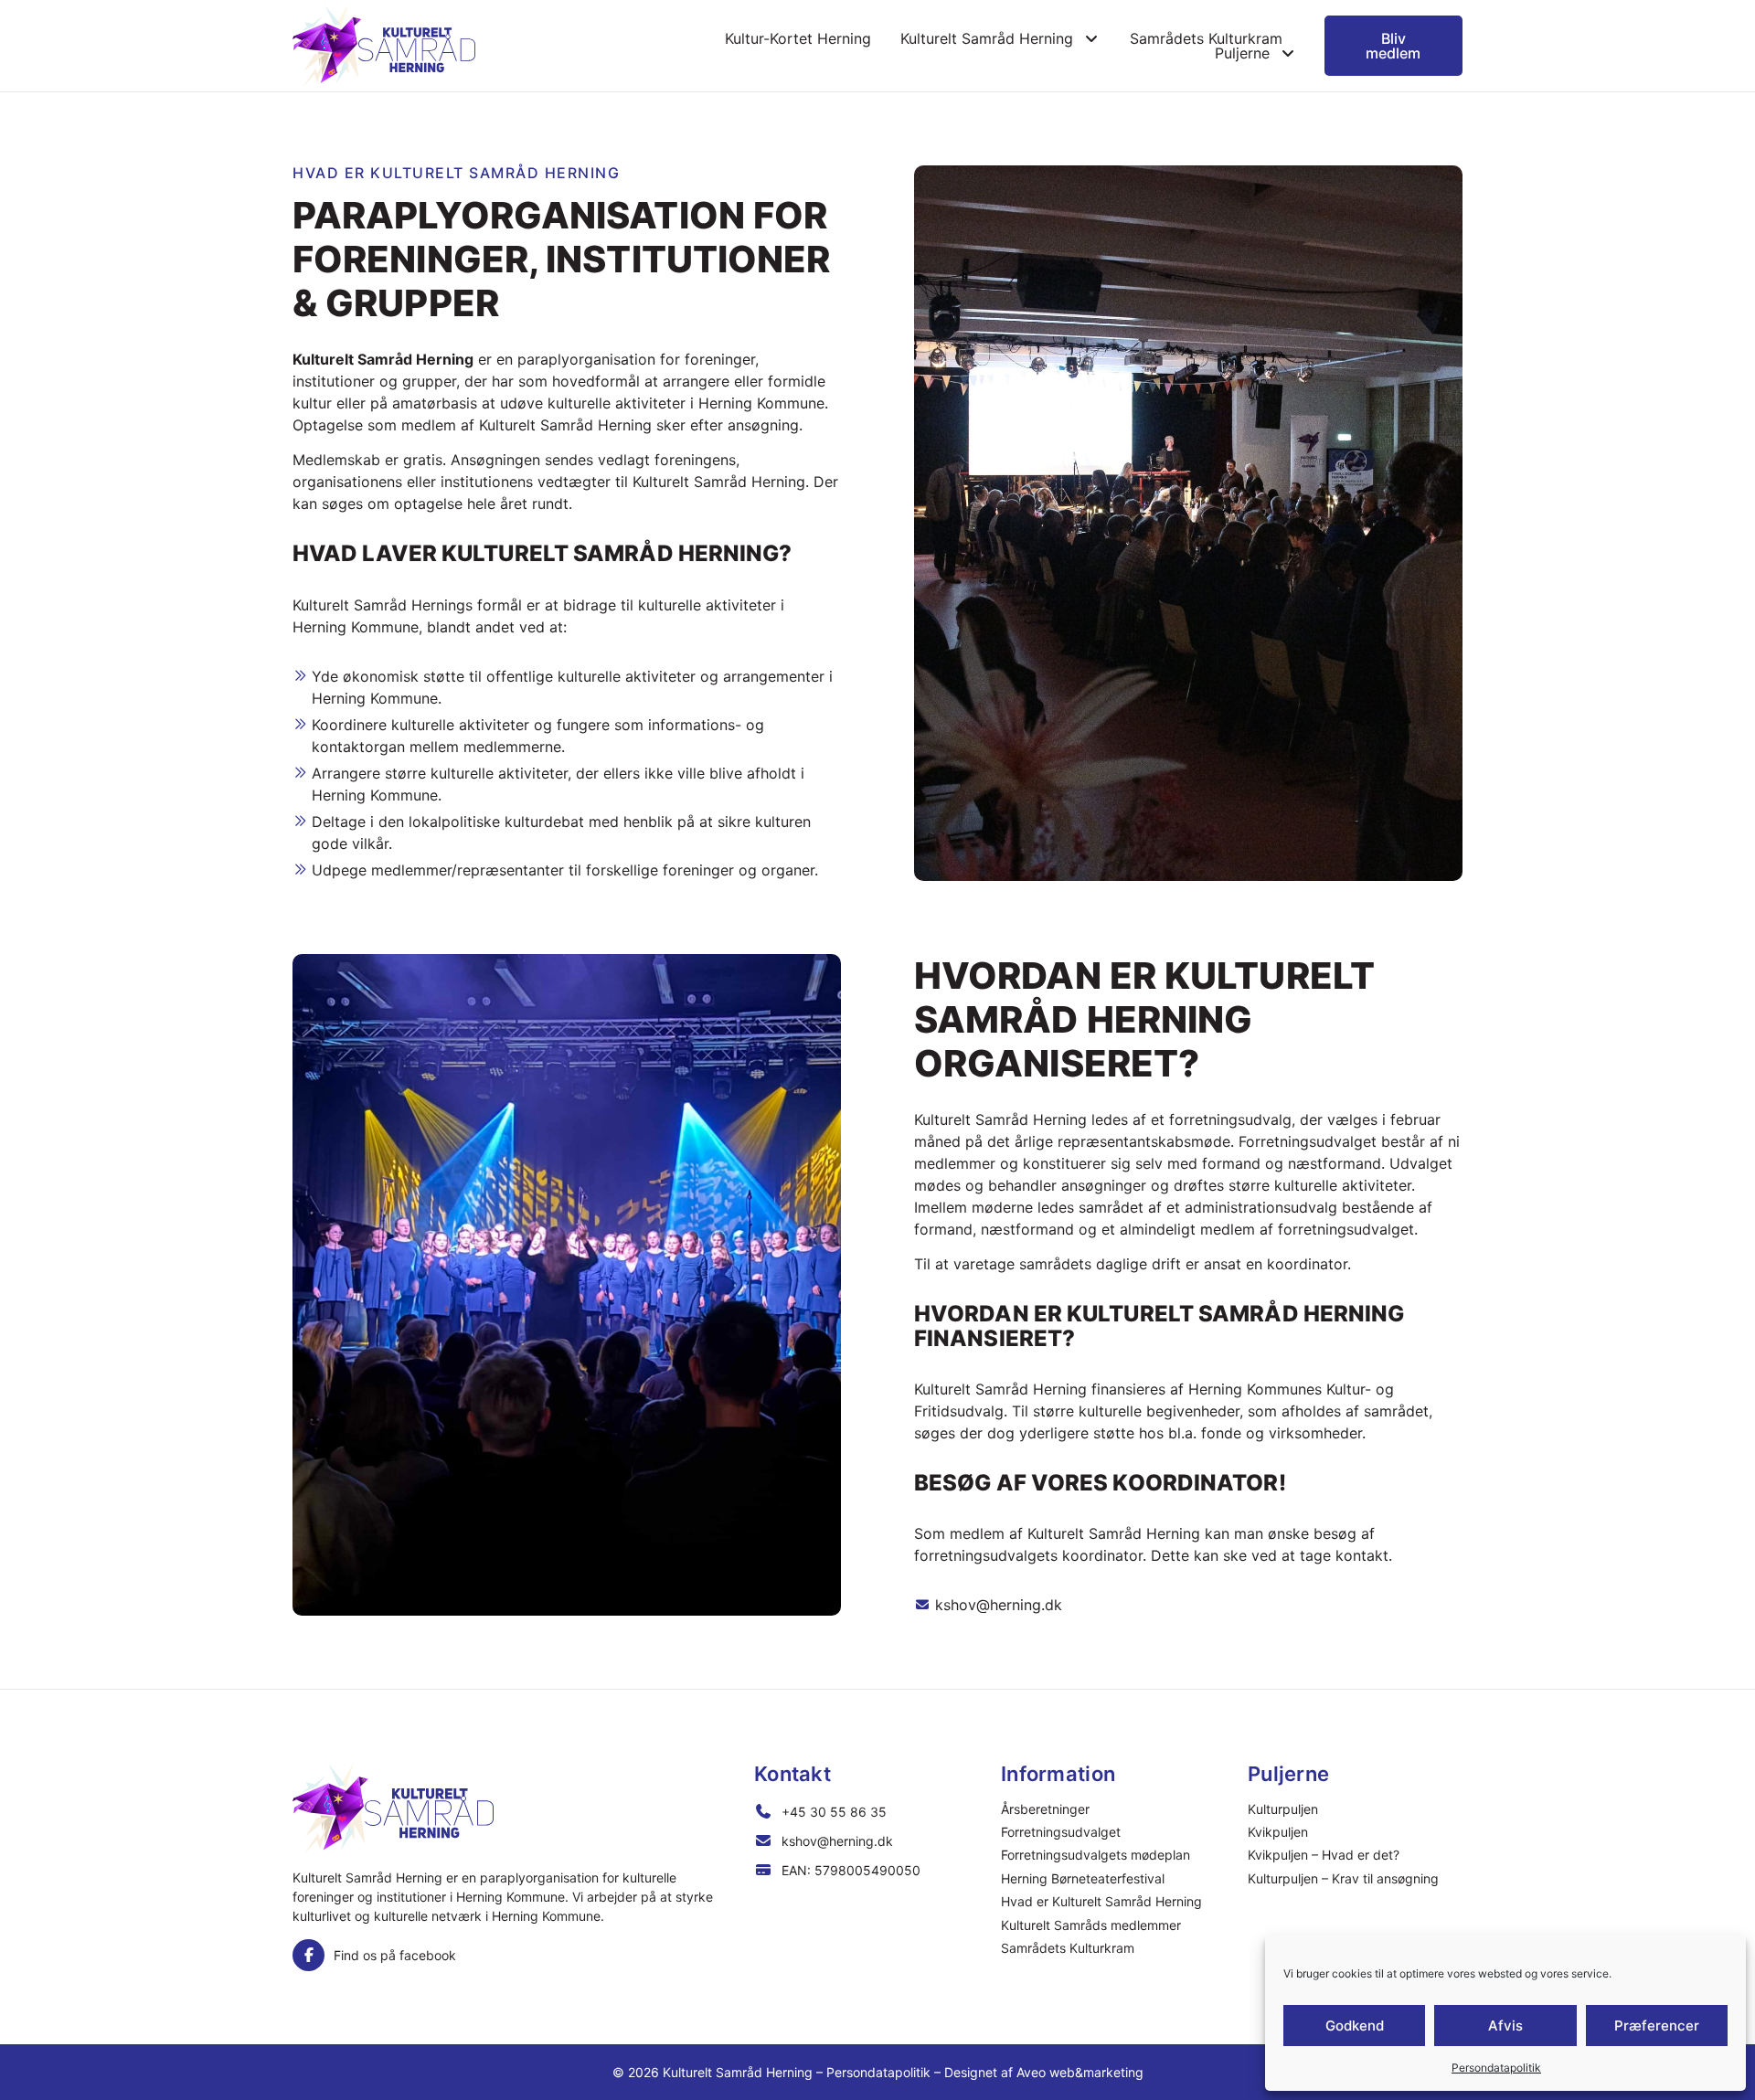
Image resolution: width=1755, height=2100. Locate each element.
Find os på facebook (395, 1955)
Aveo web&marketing (1080, 2072)
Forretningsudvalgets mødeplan (1096, 1855)
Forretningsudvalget (1061, 1832)
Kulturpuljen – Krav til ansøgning (1343, 1878)
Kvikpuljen (1278, 1832)
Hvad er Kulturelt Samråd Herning (1101, 1901)
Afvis (1505, 2026)
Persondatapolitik (1496, 2068)
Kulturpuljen (1283, 1809)
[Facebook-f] (308, 1955)
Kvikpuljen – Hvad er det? (1324, 1855)
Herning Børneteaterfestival (1083, 1878)
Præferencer (1657, 2026)
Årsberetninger (1045, 1809)
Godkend (1355, 2026)
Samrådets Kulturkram (1206, 38)
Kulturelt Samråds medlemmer (1091, 1925)
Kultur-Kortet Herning (798, 38)
